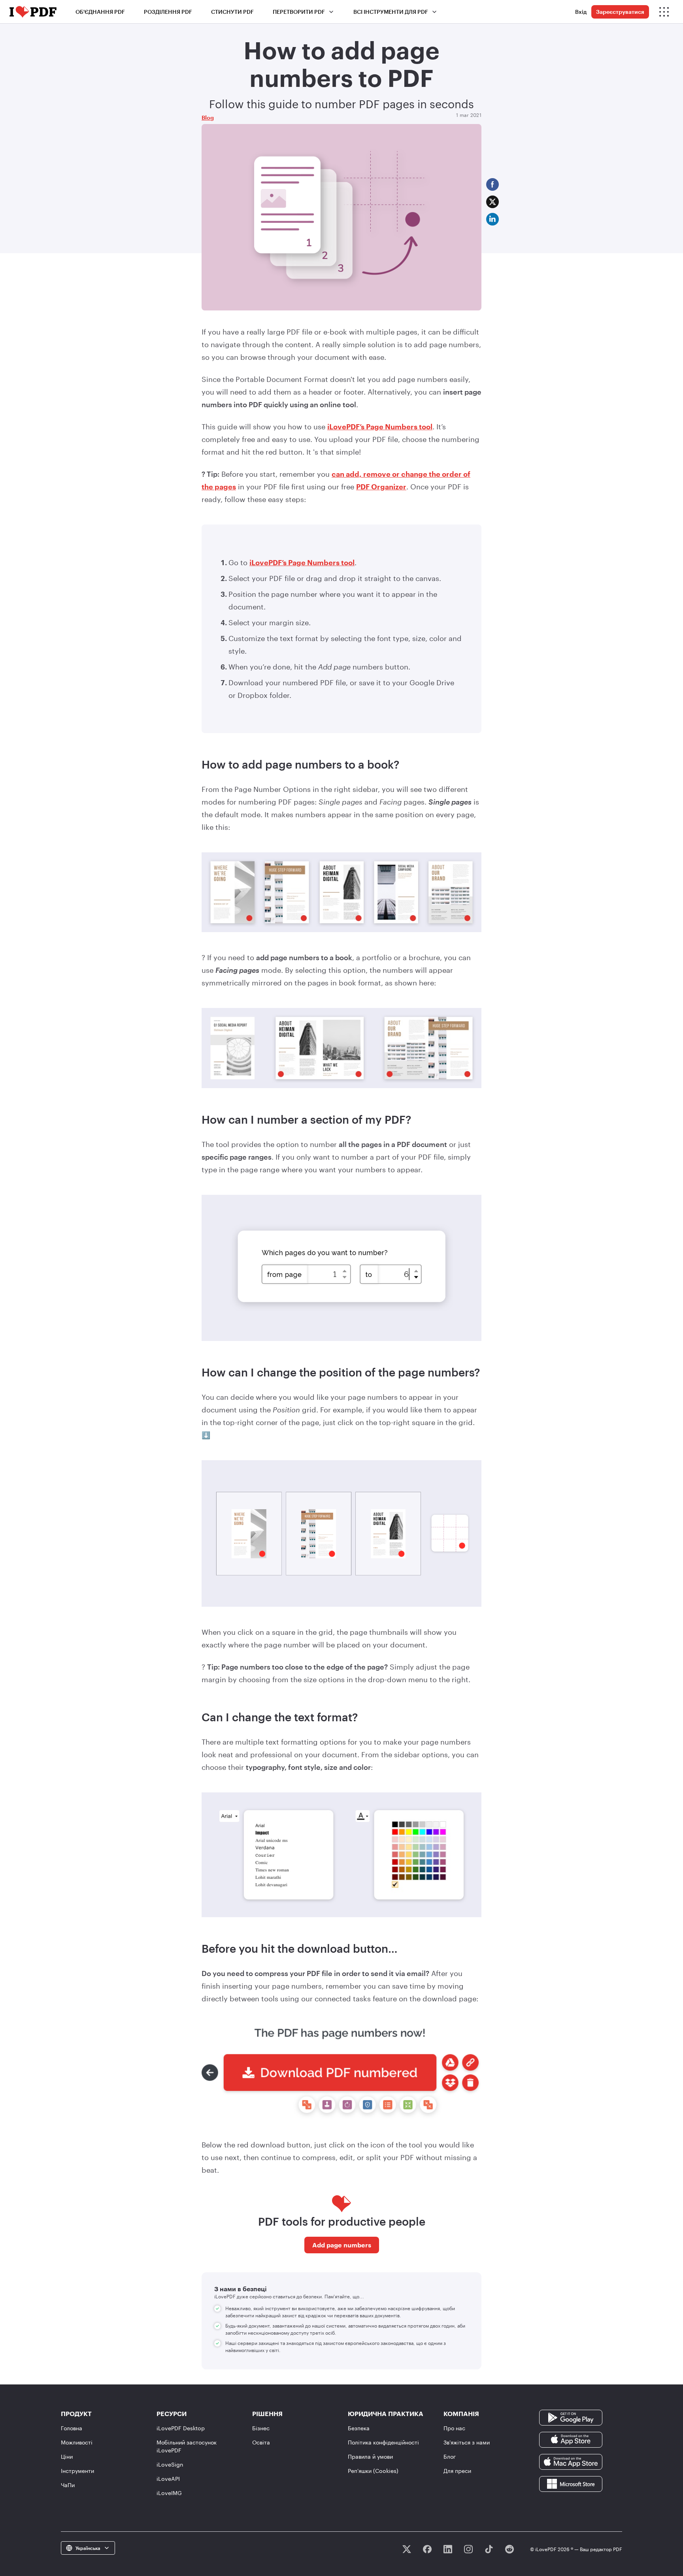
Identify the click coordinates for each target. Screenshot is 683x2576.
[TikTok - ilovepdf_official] (489, 2549)
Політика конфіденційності (383, 2442)
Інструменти (77, 2471)
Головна (72, 2428)
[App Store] (571, 2439)
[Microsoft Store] (571, 2483)
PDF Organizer (381, 487)
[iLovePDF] (33, 12)
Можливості (77, 2442)
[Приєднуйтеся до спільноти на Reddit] (509, 2549)
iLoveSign (170, 2464)
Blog (208, 118)
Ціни (67, 2457)
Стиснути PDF (232, 12)
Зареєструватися (620, 12)
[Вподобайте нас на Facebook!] (427, 2549)
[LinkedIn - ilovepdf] (448, 2549)
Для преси (457, 2471)
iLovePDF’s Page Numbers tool (380, 427)
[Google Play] (571, 2417)
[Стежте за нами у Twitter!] (407, 2549)
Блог (450, 2457)
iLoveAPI (168, 2479)
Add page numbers (342, 2245)
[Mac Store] (571, 2461)
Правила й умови (370, 2457)
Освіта (261, 2442)
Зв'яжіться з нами (467, 2442)
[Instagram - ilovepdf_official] (468, 2549)
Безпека (359, 2428)
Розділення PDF (168, 12)
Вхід (581, 12)
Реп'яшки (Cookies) (373, 2471)
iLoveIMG (169, 2493)
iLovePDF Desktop (181, 2428)
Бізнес (261, 2428)
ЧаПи (68, 2485)
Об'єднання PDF (100, 12)
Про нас (454, 2428)
